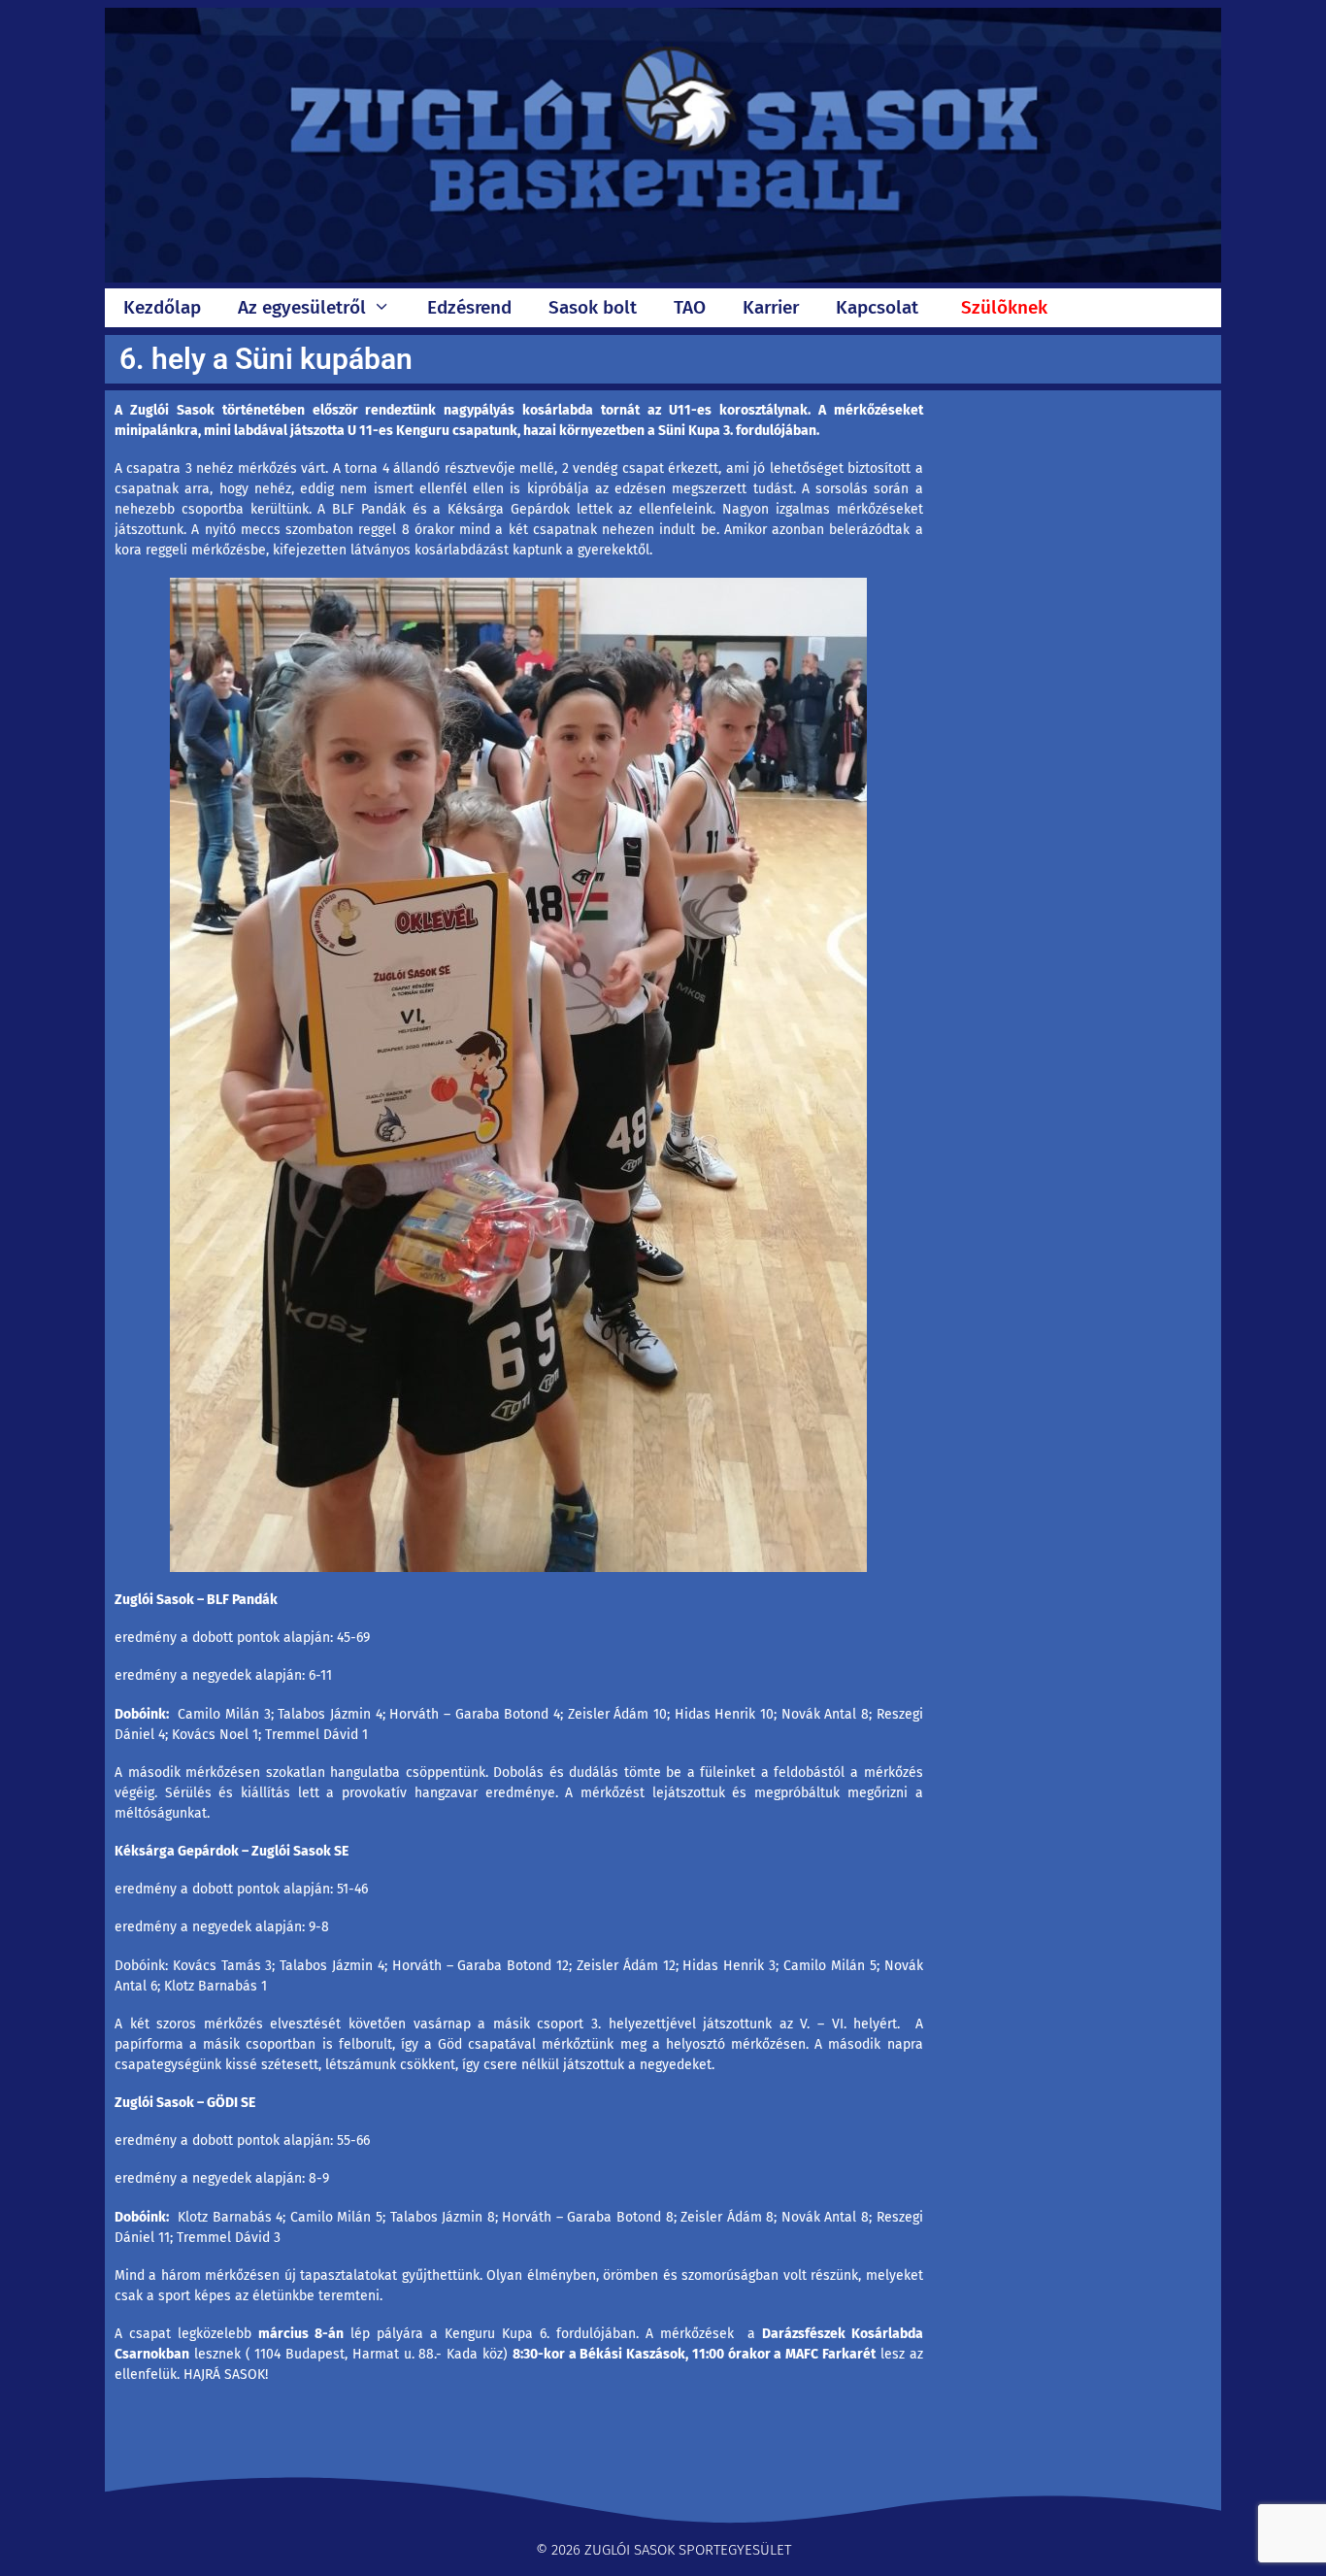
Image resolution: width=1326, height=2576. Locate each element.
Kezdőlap (162, 307)
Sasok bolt (593, 307)
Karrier (771, 307)
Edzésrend (469, 307)
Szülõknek (1004, 307)
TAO (690, 307)
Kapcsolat (877, 307)
